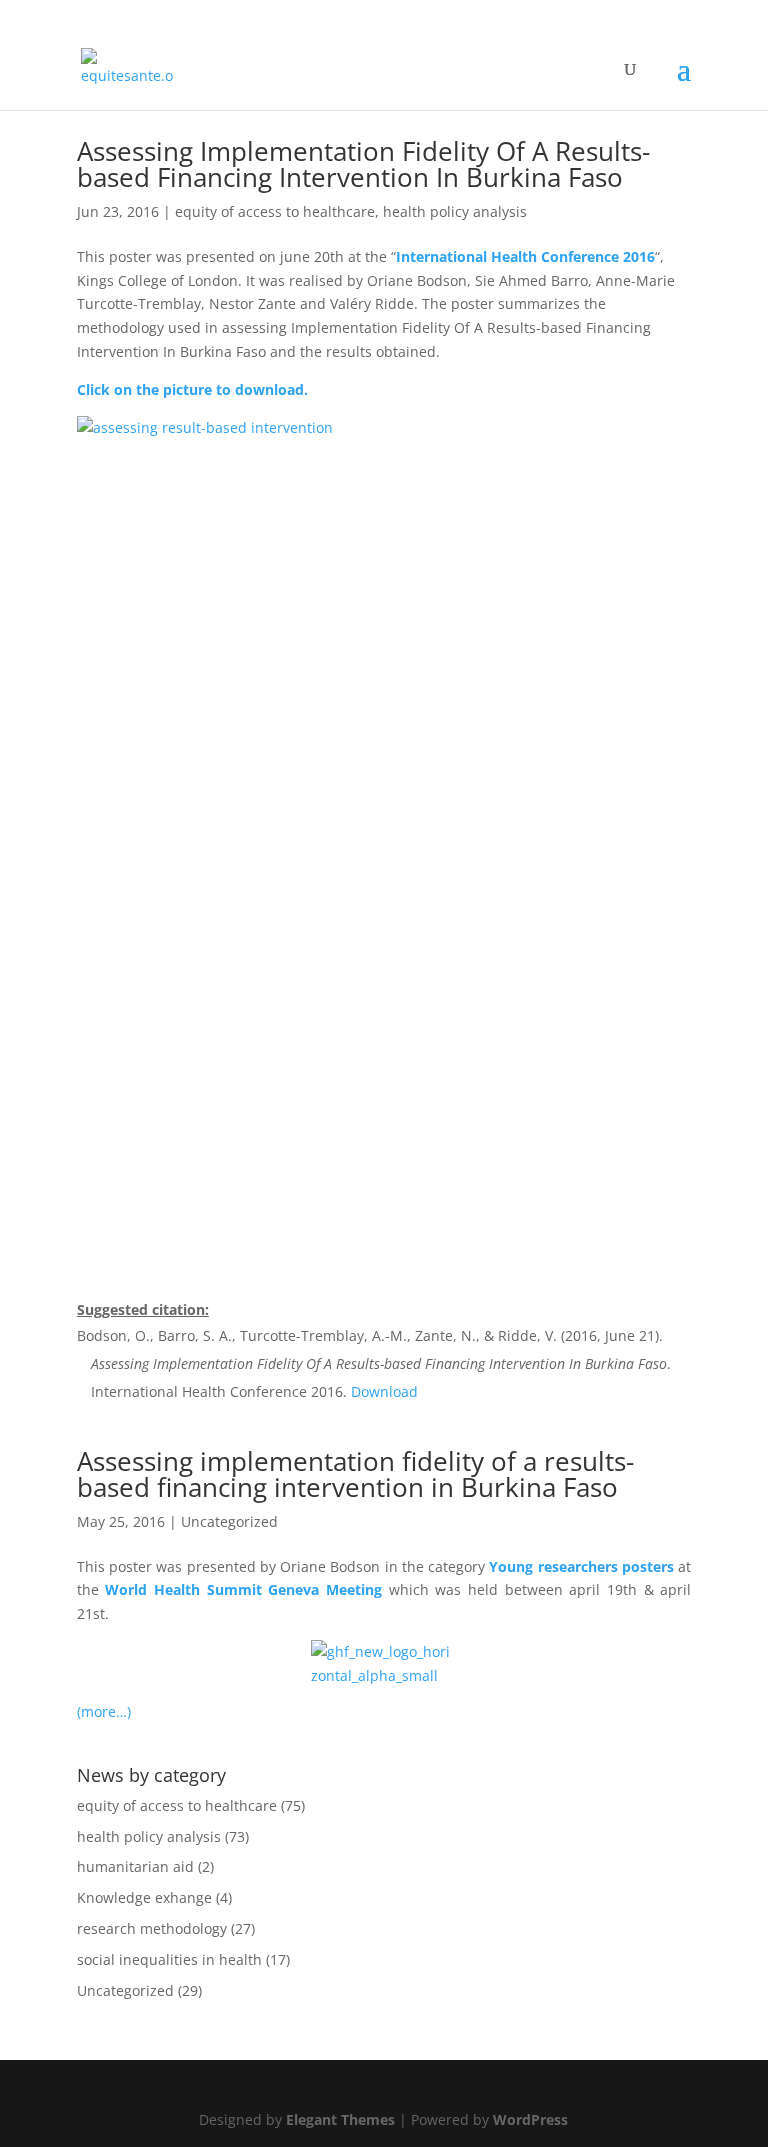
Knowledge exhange (144, 1897)
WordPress (530, 2119)
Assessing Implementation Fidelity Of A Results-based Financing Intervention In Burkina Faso (363, 164)
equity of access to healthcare (275, 211)
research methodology (152, 1928)
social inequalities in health (169, 1959)
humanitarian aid (135, 1866)
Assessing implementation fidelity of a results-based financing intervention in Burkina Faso (355, 1474)
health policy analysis (455, 211)
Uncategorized (229, 1521)
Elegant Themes (340, 2119)
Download (384, 1391)
